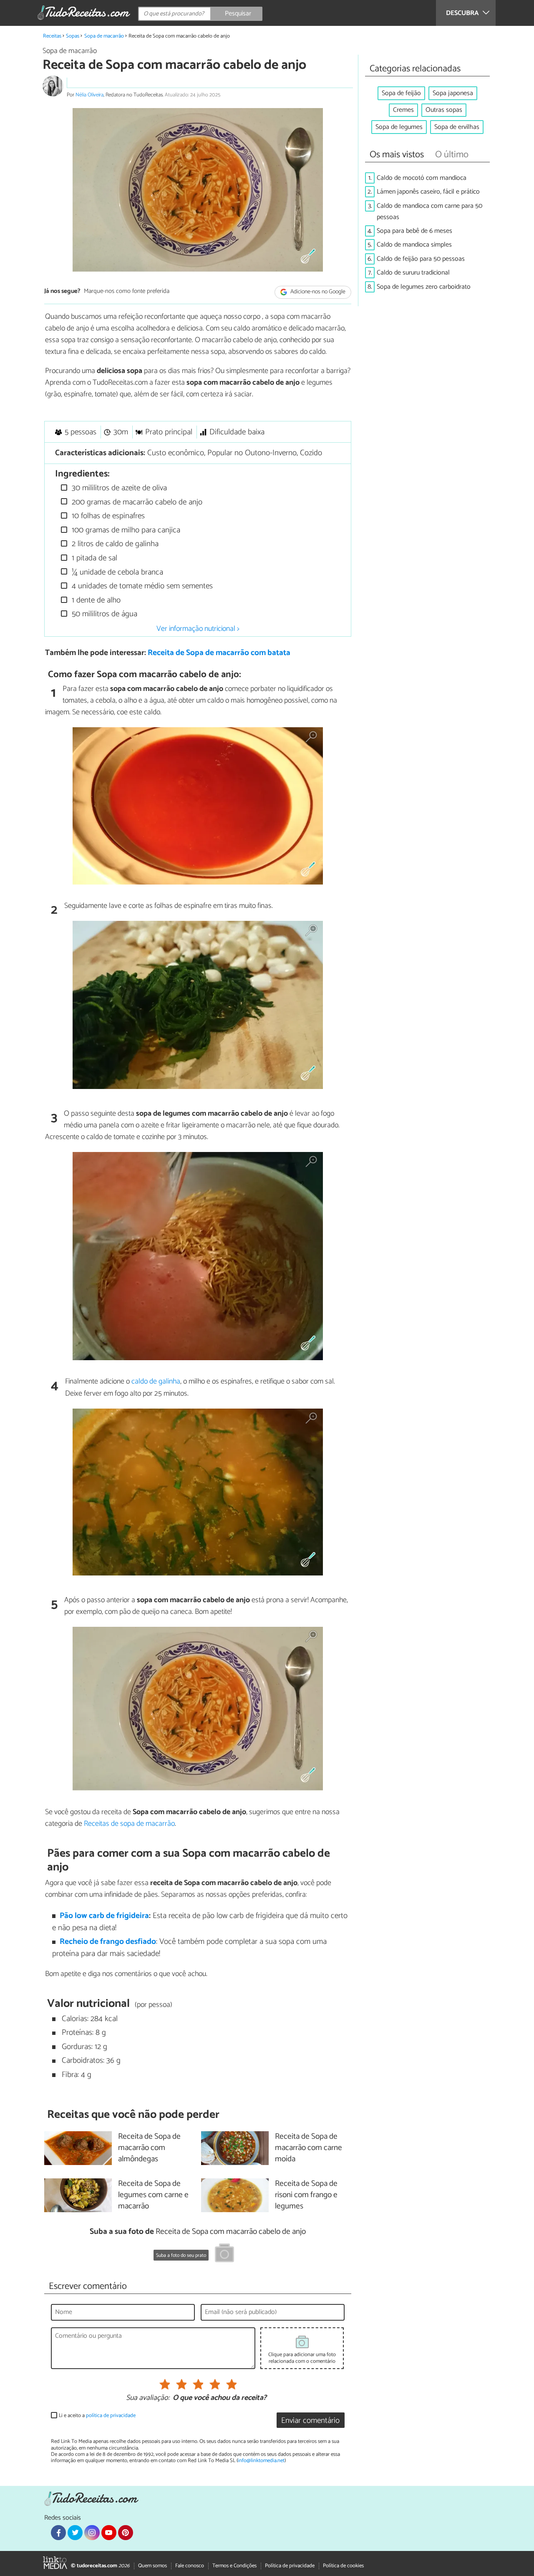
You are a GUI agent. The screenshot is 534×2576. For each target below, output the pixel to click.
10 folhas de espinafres (107, 516)
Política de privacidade (290, 2566)
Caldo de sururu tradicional (413, 273)
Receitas (52, 36)
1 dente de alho (95, 600)
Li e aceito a (97, 2416)
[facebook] (58, 2533)
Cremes (403, 110)
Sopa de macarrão (104, 36)
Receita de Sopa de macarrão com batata (219, 653)
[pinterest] (126, 2533)
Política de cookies (343, 2566)
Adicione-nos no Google (317, 292)
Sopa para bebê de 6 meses (414, 231)
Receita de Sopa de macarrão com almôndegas (149, 2148)
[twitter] (75, 2533)
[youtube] (109, 2533)
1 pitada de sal (93, 558)
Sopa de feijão (401, 93)
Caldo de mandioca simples (414, 245)
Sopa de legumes (399, 127)
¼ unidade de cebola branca (116, 572)
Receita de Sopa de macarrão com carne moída (309, 2148)
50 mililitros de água (103, 614)
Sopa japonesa (453, 93)
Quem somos (152, 2566)
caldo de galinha (156, 1381)
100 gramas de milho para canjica (125, 530)
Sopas (73, 36)
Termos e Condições (234, 2566)
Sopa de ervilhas (457, 127)
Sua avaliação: (148, 2398)
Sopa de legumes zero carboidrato (424, 287)
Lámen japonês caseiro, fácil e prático (428, 192)
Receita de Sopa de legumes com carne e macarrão (153, 2195)
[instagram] (92, 2533)
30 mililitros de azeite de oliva (118, 488)
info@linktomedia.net (261, 2461)
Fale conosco (190, 2566)
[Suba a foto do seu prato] (224, 2254)
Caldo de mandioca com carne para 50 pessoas (429, 212)
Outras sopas (444, 110)
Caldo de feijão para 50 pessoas (421, 259)
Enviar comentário (310, 2421)
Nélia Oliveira (89, 95)
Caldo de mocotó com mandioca (422, 178)
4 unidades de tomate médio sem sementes (141, 586)
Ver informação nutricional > (198, 629)
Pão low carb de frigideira (104, 1916)
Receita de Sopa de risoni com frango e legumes (306, 2195)
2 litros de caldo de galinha (114, 544)
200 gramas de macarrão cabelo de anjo (136, 502)
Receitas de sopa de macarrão (129, 1824)
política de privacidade (111, 2416)
